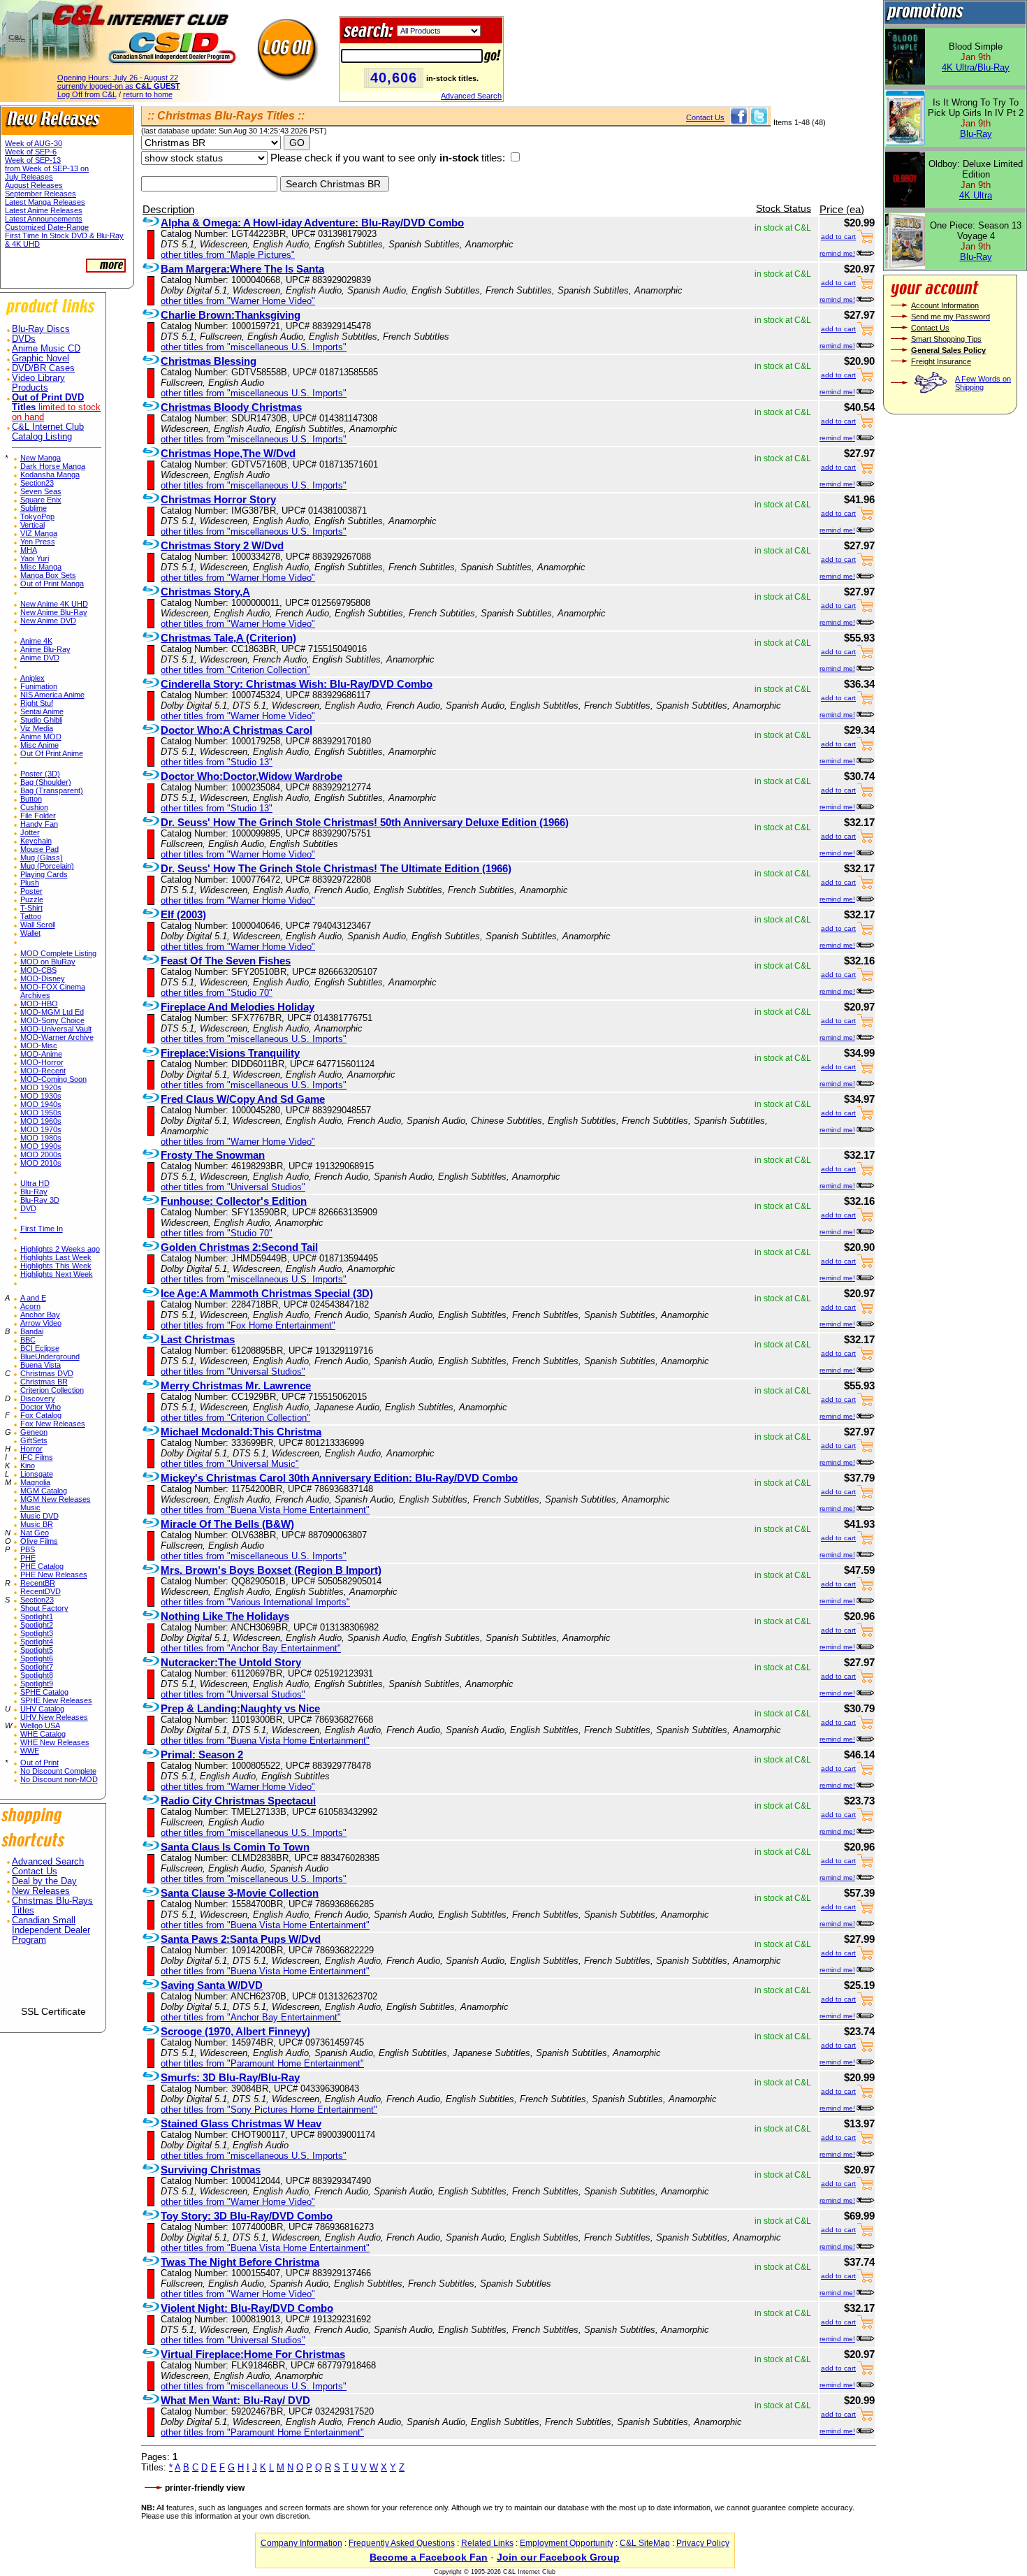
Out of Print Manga (52, 584)
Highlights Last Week (56, 1257)
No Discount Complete (58, 1771)
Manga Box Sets (48, 575)
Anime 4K (36, 641)
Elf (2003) (183, 914)
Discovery (38, 1398)
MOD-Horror (42, 1062)
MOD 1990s (41, 1146)
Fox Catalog (41, 1415)
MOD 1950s (41, 1113)
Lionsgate (37, 1474)
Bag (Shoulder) (46, 782)
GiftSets (34, 1440)
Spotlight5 (37, 1650)
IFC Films (37, 1457)
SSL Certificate (53, 2011)
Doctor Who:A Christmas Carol (236, 730)
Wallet (30, 933)
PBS (28, 1549)
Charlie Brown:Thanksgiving (231, 315)
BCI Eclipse (40, 1348)
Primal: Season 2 (202, 1754)
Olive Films (39, 1541)
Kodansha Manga (50, 475)
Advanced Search (471, 96)
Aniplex (32, 678)
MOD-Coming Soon (53, 1079)
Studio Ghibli (41, 720)
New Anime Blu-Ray (54, 612)
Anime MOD (41, 737)
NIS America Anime (52, 695)
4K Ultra (976, 195)
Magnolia (35, 1482)
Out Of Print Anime (52, 753)
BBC (28, 1340)
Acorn (30, 1306)
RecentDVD (41, 1591)
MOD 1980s (41, 1138)
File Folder (38, 816)
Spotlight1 (37, 1616)
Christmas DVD (47, 1373)
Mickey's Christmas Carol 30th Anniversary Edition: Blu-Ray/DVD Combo (339, 1478)
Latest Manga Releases (45, 202)
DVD (28, 1208)
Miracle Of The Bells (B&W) (227, 1524)
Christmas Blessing (209, 361)
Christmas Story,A (205, 592)
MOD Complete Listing (58, 953)
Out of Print (39, 1763)
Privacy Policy (703, 2543)
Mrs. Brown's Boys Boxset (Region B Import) (271, 1570)
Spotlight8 (37, 1675)
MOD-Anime (41, 1054)
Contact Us (35, 1872)
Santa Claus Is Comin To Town (235, 1847)
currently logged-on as (119, 86)
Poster (31, 891)
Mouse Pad (39, 849)
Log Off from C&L (87, 94)
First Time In (42, 1229)
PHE (28, 1558)
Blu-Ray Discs (41, 329)
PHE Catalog (42, 1566)
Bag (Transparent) (52, 790)
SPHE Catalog (44, 1692)
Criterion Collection (52, 1390)
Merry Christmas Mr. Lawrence (236, 1385)
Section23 (37, 483)
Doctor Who (41, 1407)
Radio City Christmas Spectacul (238, 1801)
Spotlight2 (37, 1625)
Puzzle (32, 899)
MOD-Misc (39, 1045)
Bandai (32, 1331)
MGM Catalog (44, 1491)
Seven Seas (41, 491)
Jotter (30, 832)
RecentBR (38, 1583)
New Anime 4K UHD (54, 604)
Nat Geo (35, 1533)
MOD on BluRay (48, 962)
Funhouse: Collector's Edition (234, 1201)
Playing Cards (44, 874)
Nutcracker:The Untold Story (231, 1662)
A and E (33, 1298)
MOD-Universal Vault (56, 1029)
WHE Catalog (43, 1734)
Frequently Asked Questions (402, 2543)
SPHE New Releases (56, 1700)
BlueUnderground (50, 1356)
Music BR (37, 1524)
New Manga (41, 458)
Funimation (39, 686)
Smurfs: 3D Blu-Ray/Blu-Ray (230, 2077)
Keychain (36, 841)
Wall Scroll (38, 925)
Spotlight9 (37, 1684)
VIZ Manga (39, 533)
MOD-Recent (43, 1071)
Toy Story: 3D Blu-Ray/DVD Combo (247, 2216)
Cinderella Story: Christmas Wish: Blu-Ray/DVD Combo (297, 684)
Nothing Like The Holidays (225, 1616)
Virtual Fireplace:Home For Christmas (253, 2354)
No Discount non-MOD (59, 1779)
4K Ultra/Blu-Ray (976, 67)
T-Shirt (31, 908)
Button (31, 799)
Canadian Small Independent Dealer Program (51, 1930)
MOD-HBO (39, 1004)
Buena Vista (41, 1365)
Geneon (34, 1432)
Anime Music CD (46, 349)
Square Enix (41, 500)
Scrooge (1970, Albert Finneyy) (235, 2031)
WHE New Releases (55, 1742)
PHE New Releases (54, 1575)
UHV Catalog (42, 1709)
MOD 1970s (41, 1129)
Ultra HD (35, 1183)
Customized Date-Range (47, 227)
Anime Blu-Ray (45, 649)
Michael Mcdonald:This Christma (241, 1432)
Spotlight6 (37, 1658)
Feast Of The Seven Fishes (226, 961)
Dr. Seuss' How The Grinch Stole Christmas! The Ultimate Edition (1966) (336, 868)
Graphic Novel (41, 359)
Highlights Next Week (57, 1274)
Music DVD (39, 1516)
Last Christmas (198, 1339)
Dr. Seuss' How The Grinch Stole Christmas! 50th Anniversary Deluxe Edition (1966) (365, 822)
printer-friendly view (205, 2488)
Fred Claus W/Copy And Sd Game (243, 1099)
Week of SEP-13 (33, 160)
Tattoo (31, 916)
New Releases (41, 1891)
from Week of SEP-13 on (47, 168)
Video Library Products (38, 383)
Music (30, 1507)
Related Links (487, 2543)
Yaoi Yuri (35, 558)
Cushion (34, 807)
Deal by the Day (44, 1881)
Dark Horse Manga (53, 466)
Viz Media (37, 728)
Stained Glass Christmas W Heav (241, 2123)
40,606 (394, 78)
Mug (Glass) (42, 858)
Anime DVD (40, 658)
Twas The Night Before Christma (240, 2262)
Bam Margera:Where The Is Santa (242, 269)
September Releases (41, 194)
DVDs (24, 339)
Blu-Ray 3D (40, 1200)
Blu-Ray (34, 1192)
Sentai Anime (42, 711)
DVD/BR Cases (43, 368)
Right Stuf (37, 703)
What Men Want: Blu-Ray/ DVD (235, 2400)
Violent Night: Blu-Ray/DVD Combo (247, 2308)
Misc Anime (39, 745)
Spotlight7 (37, 1667)
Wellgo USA (40, 1725)
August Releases (34, 185)
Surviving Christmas (211, 2170)
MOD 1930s (41, 1096)
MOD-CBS (38, 970)
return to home (148, 94)
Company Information (301, 2543)
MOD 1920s (41, 1087)
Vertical (32, 525)
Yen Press (38, 542)
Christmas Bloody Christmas (231, 407)
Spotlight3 (37, 1633)
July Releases (29, 177)
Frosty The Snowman (213, 1155)
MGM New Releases (56, 1499)
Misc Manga (41, 567)
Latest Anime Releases (44, 210)
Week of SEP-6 (31, 152)
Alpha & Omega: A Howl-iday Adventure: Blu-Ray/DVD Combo (312, 223)
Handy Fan (39, 824)
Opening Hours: (118, 78)
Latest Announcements (44, 219)
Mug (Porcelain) (47, 866)
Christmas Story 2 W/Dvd (222, 545)
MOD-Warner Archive (57, 1037)
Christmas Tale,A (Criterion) (228, 638)
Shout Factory (44, 1608)
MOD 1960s (41, 1121)
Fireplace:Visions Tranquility (230, 1053)
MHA (29, 550)
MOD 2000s (41, 1155)
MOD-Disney (43, 978)
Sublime (34, 508)
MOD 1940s (41, 1104)
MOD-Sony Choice (52, 1020)
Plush (30, 883)
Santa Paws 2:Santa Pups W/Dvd (241, 1939)
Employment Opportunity (567, 2543)
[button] (53, 1981)
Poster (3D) (40, 774)
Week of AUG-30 (34, 143)
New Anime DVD (48, 621)
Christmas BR (44, 1382)
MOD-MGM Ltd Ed (52, 1012)
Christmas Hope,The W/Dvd (228, 453)
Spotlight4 (37, 1642)
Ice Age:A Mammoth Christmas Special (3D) (267, 1293)
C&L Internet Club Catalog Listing (48, 432)
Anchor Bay (40, 1315)
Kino (28, 1466)
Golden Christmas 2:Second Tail (239, 1247)
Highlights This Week (56, 1266)
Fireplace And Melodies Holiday (238, 1007)
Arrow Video (41, 1323)
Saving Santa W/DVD (212, 1985)
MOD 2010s (41, 1163)
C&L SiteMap (645, 2543)
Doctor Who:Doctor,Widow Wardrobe (252, 776)
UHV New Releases (54, 1717)
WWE (30, 1751)
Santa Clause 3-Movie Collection (240, 1893)
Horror (31, 1449)
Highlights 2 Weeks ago (60, 1249)
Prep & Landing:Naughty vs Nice (240, 1708)
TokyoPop (37, 516)
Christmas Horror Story (218, 499)
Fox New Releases (53, 1424)
